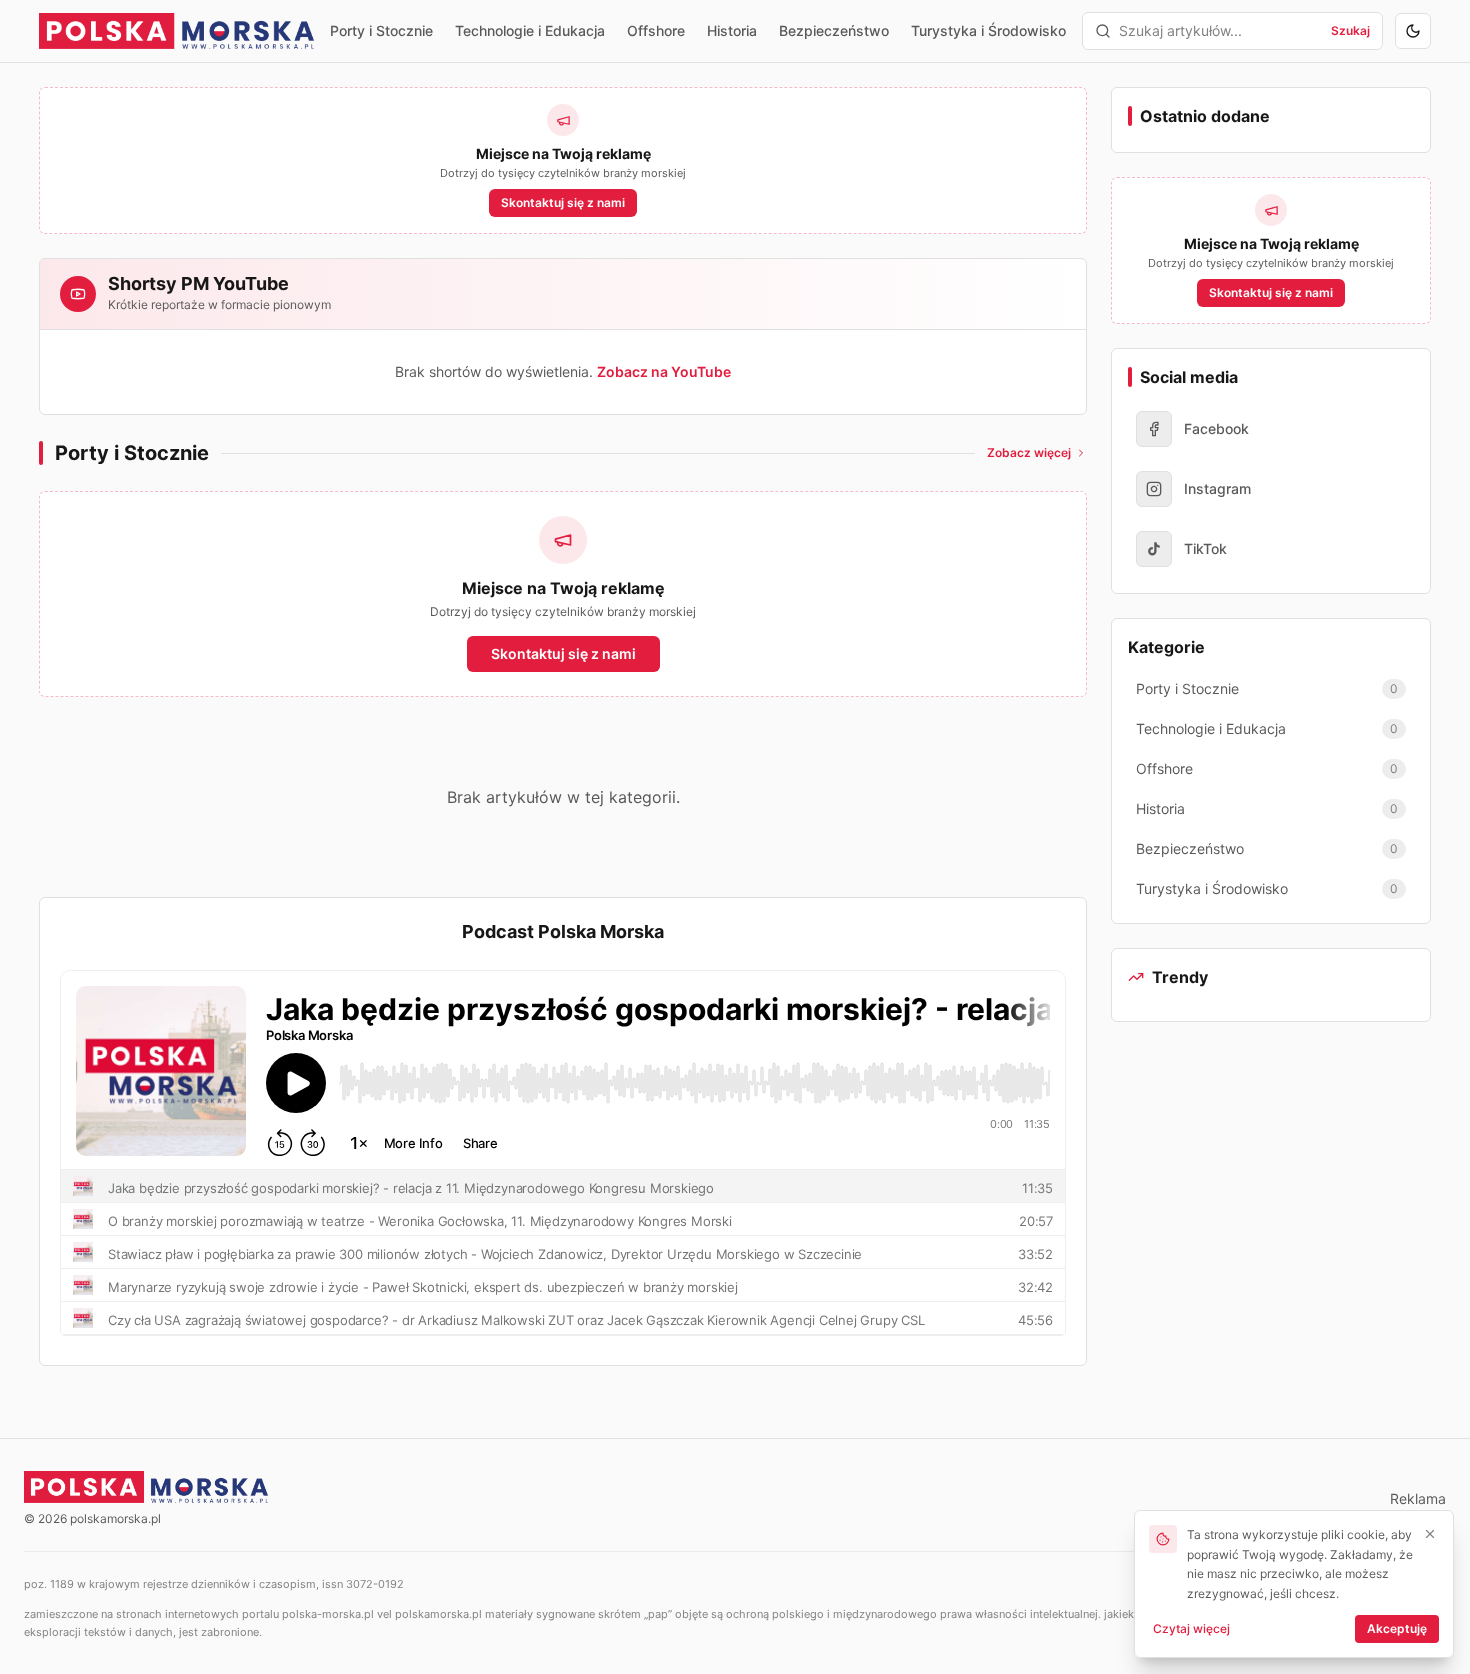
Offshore (656, 30)
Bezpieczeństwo (834, 30)
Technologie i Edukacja (530, 30)
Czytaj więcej (1191, 1628)
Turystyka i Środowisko (988, 30)
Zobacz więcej (1029, 452)
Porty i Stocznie (381, 30)
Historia (732, 30)
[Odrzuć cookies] (1430, 1534)
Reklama (1418, 1498)
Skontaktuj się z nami (563, 202)
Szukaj (1350, 30)
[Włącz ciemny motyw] (1413, 31)
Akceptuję (1397, 1628)
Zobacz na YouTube (664, 371)
